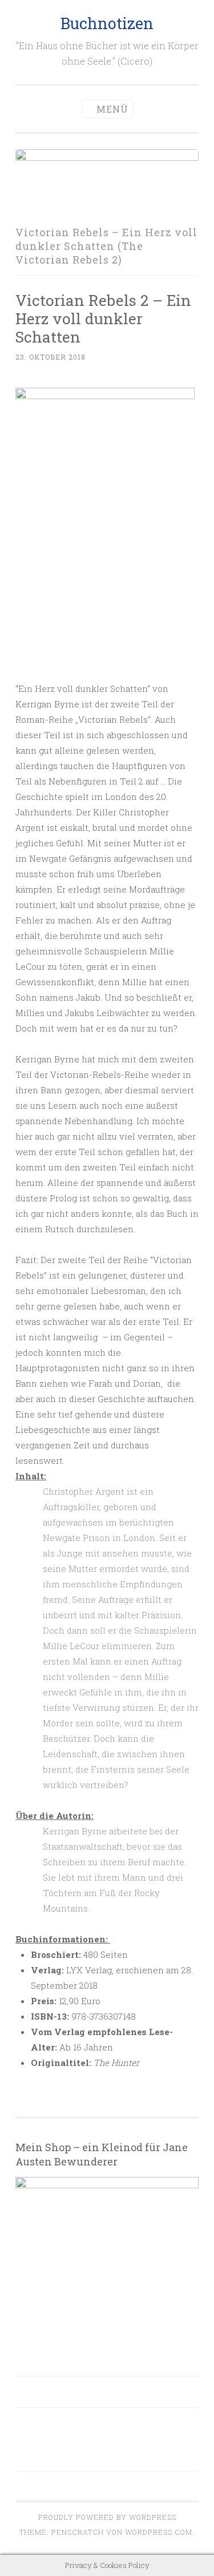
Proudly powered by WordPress (107, 2517)
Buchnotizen (107, 23)
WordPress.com (159, 2532)
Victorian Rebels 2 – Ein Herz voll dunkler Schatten (103, 318)
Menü (112, 109)
